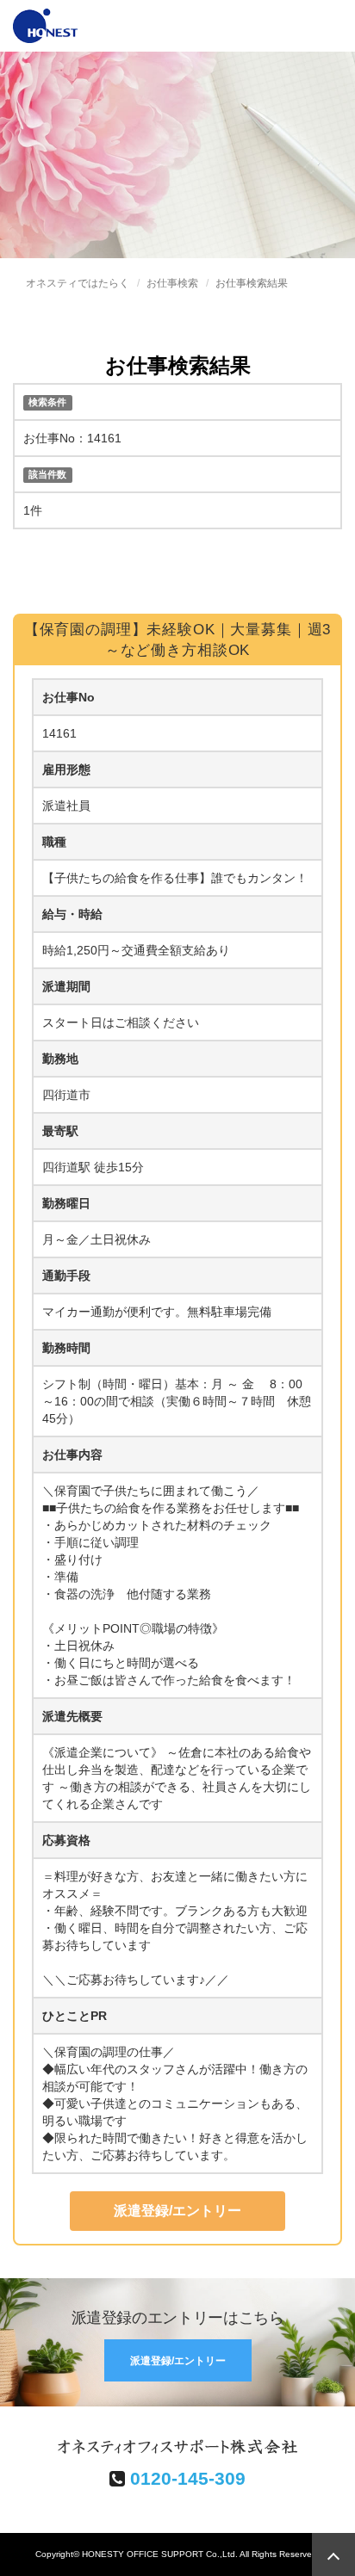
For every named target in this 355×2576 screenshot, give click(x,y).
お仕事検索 (172, 283)
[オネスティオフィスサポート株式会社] (45, 24)
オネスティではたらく (78, 283)
